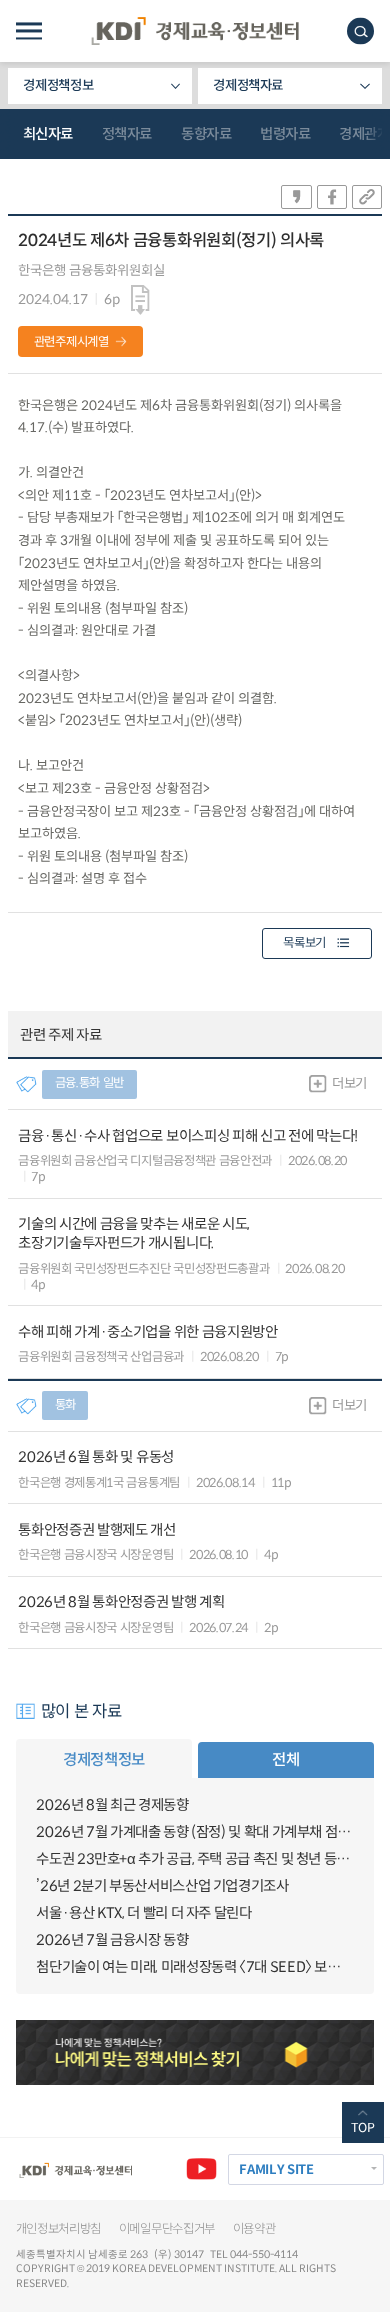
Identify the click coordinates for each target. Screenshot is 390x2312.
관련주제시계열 (71, 342)
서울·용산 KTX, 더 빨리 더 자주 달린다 (143, 1913)
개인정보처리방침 (59, 2229)
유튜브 (201, 2169)
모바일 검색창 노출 (360, 31)
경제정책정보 (58, 85)
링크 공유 (367, 197)
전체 (285, 1759)
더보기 (349, 1083)
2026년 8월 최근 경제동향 (112, 1805)
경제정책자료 (248, 85)
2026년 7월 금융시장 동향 (112, 1940)
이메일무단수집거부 (167, 2229)
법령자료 (285, 134)
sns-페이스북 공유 (332, 197)
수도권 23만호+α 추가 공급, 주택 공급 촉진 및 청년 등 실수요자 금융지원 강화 (194, 1859)
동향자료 (206, 134)
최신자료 (48, 134)
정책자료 (127, 134)
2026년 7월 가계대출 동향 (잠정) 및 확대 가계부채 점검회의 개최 (194, 1832)
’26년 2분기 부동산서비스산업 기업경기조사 (162, 1886)
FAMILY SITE (276, 2169)
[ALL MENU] (29, 31)
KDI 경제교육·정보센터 (195, 31)
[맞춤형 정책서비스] (195, 2052)
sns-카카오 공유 (296, 197)
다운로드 (141, 300)
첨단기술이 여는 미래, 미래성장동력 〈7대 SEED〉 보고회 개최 (194, 1967)
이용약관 (254, 2229)
